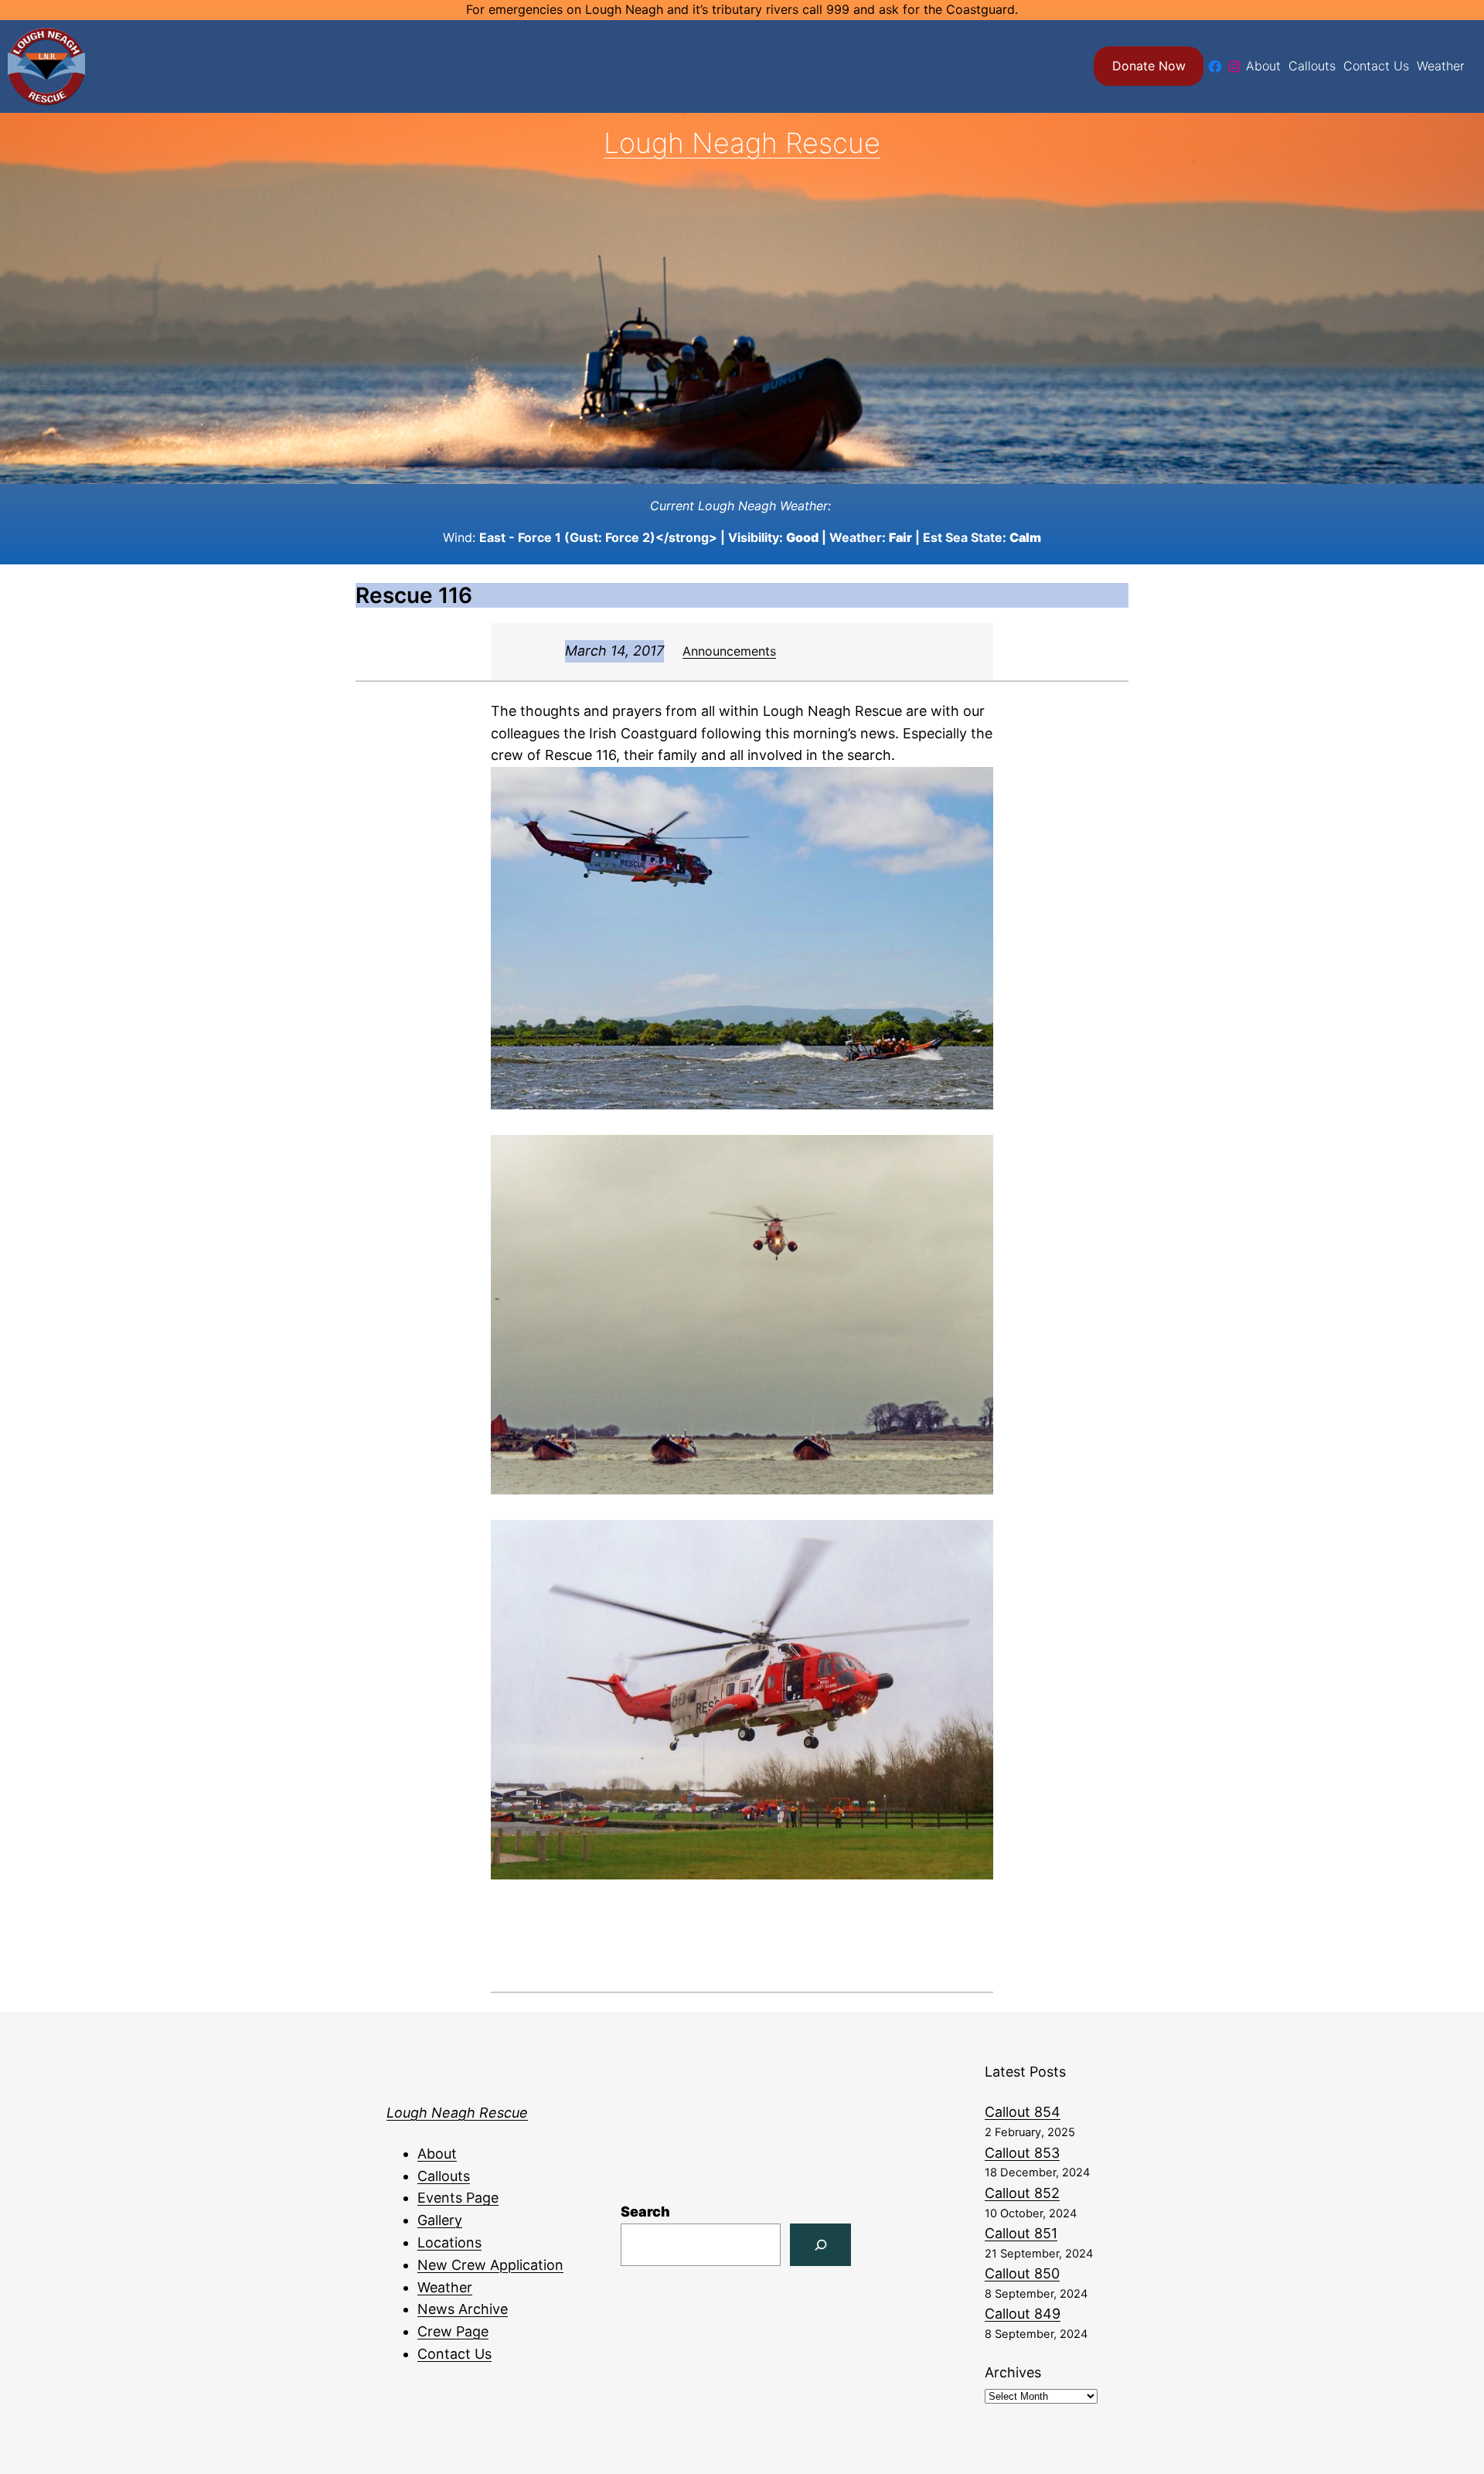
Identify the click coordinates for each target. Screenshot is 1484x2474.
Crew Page (453, 2331)
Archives (1013, 2372)
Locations (449, 2242)
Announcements (729, 651)
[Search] (820, 2245)
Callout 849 (1023, 2314)
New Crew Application (490, 2265)
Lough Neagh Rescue (742, 143)
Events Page (458, 2198)
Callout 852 (1022, 2193)
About (437, 2154)
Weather (445, 2287)
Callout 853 (1022, 2153)
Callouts (444, 2176)
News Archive (463, 2309)
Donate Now (1149, 66)
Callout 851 (1021, 2233)
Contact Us (454, 2354)
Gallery (440, 2220)
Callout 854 (1023, 2112)
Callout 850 (1022, 2273)
